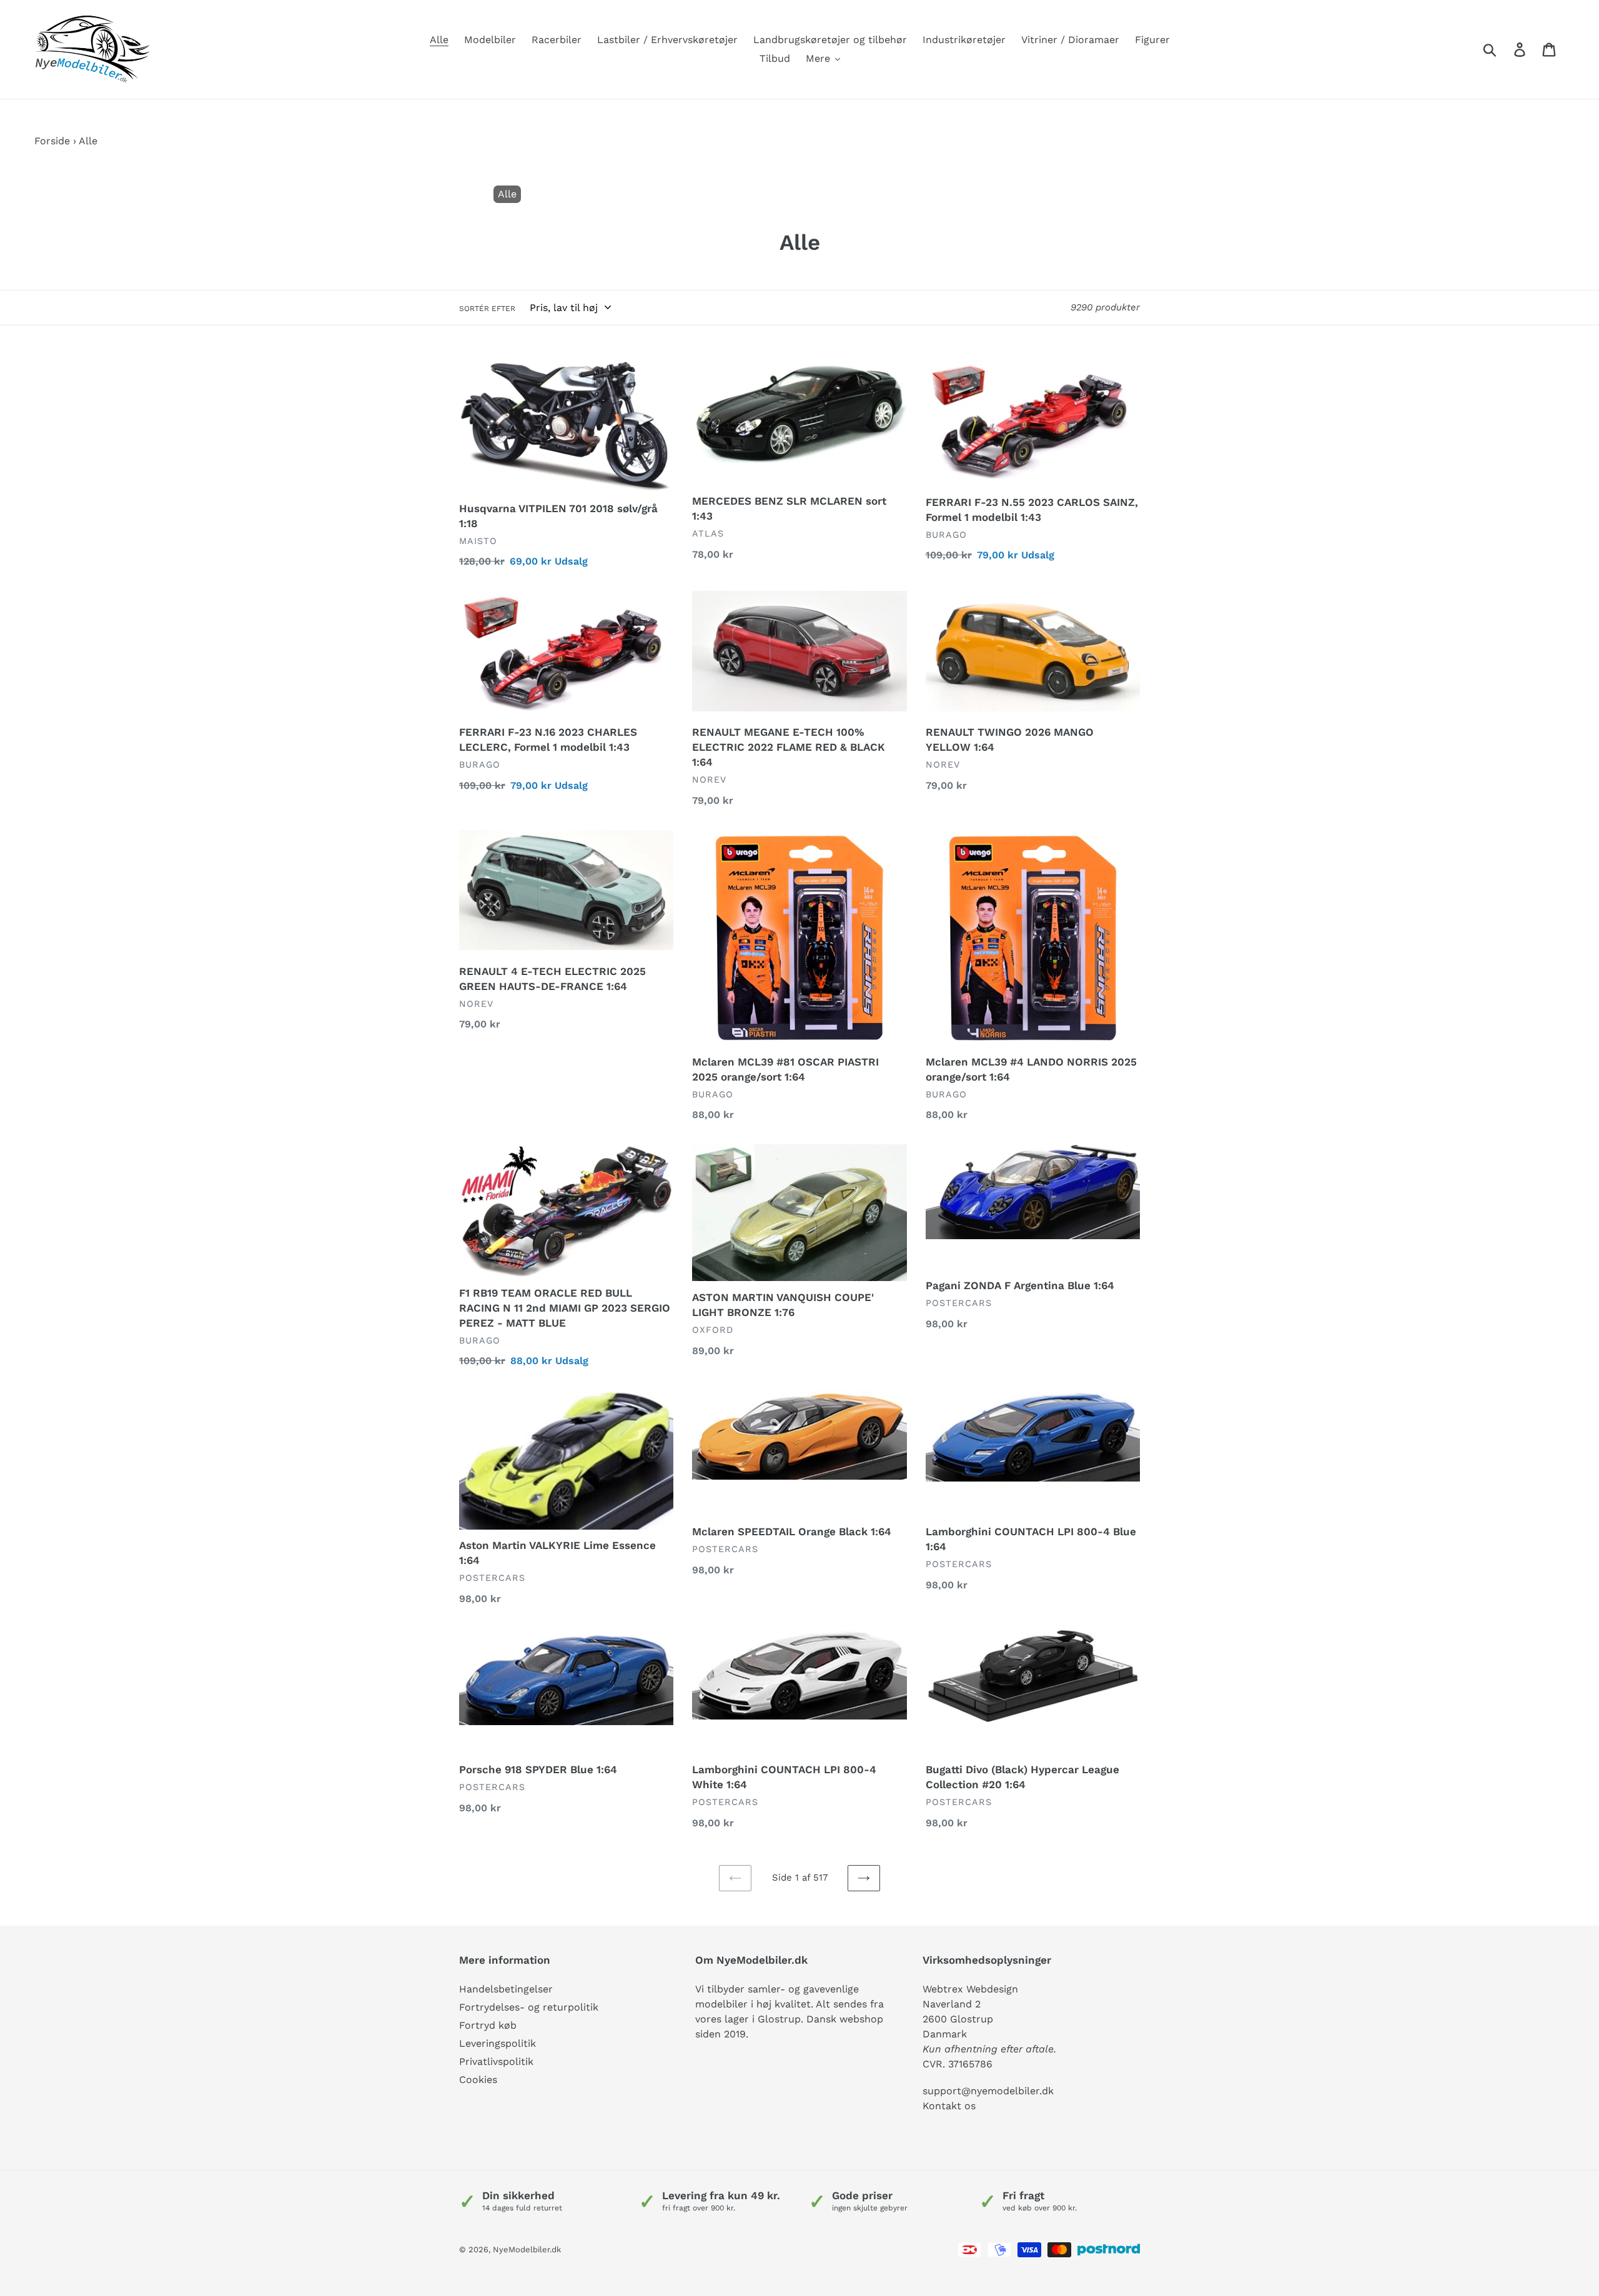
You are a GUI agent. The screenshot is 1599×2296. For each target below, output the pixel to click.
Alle (507, 194)
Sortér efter (487, 309)
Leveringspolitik (498, 2043)
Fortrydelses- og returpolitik (529, 2007)
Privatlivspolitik (496, 2061)
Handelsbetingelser (506, 1989)
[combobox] (1504, 49)
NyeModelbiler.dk (527, 2249)
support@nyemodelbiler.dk (988, 2091)
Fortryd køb (488, 2025)
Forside (52, 141)
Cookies (478, 2080)
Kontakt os (949, 2106)
